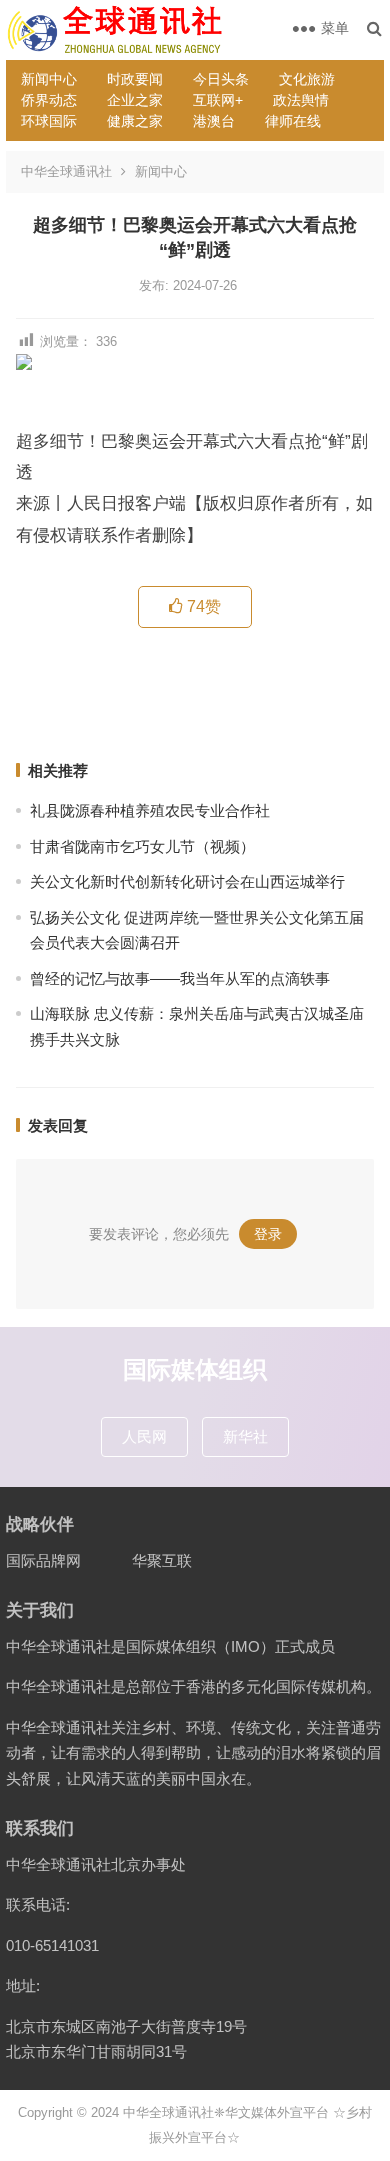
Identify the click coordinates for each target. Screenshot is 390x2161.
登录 (268, 1234)
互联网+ (218, 100)
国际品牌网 (43, 1560)
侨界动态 (49, 100)
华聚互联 (162, 1560)
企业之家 (135, 100)
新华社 (245, 1436)
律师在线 (293, 121)
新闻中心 (49, 79)
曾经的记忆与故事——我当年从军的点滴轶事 (180, 978)
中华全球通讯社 (66, 171)
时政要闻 (135, 79)
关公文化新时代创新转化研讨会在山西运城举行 (187, 881)
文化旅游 (307, 79)
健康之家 (135, 121)
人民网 (144, 1436)
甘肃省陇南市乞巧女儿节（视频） (142, 846)
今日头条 (221, 79)
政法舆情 (301, 100)
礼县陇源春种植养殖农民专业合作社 (150, 810)
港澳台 (214, 121)
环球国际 (49, 121)
